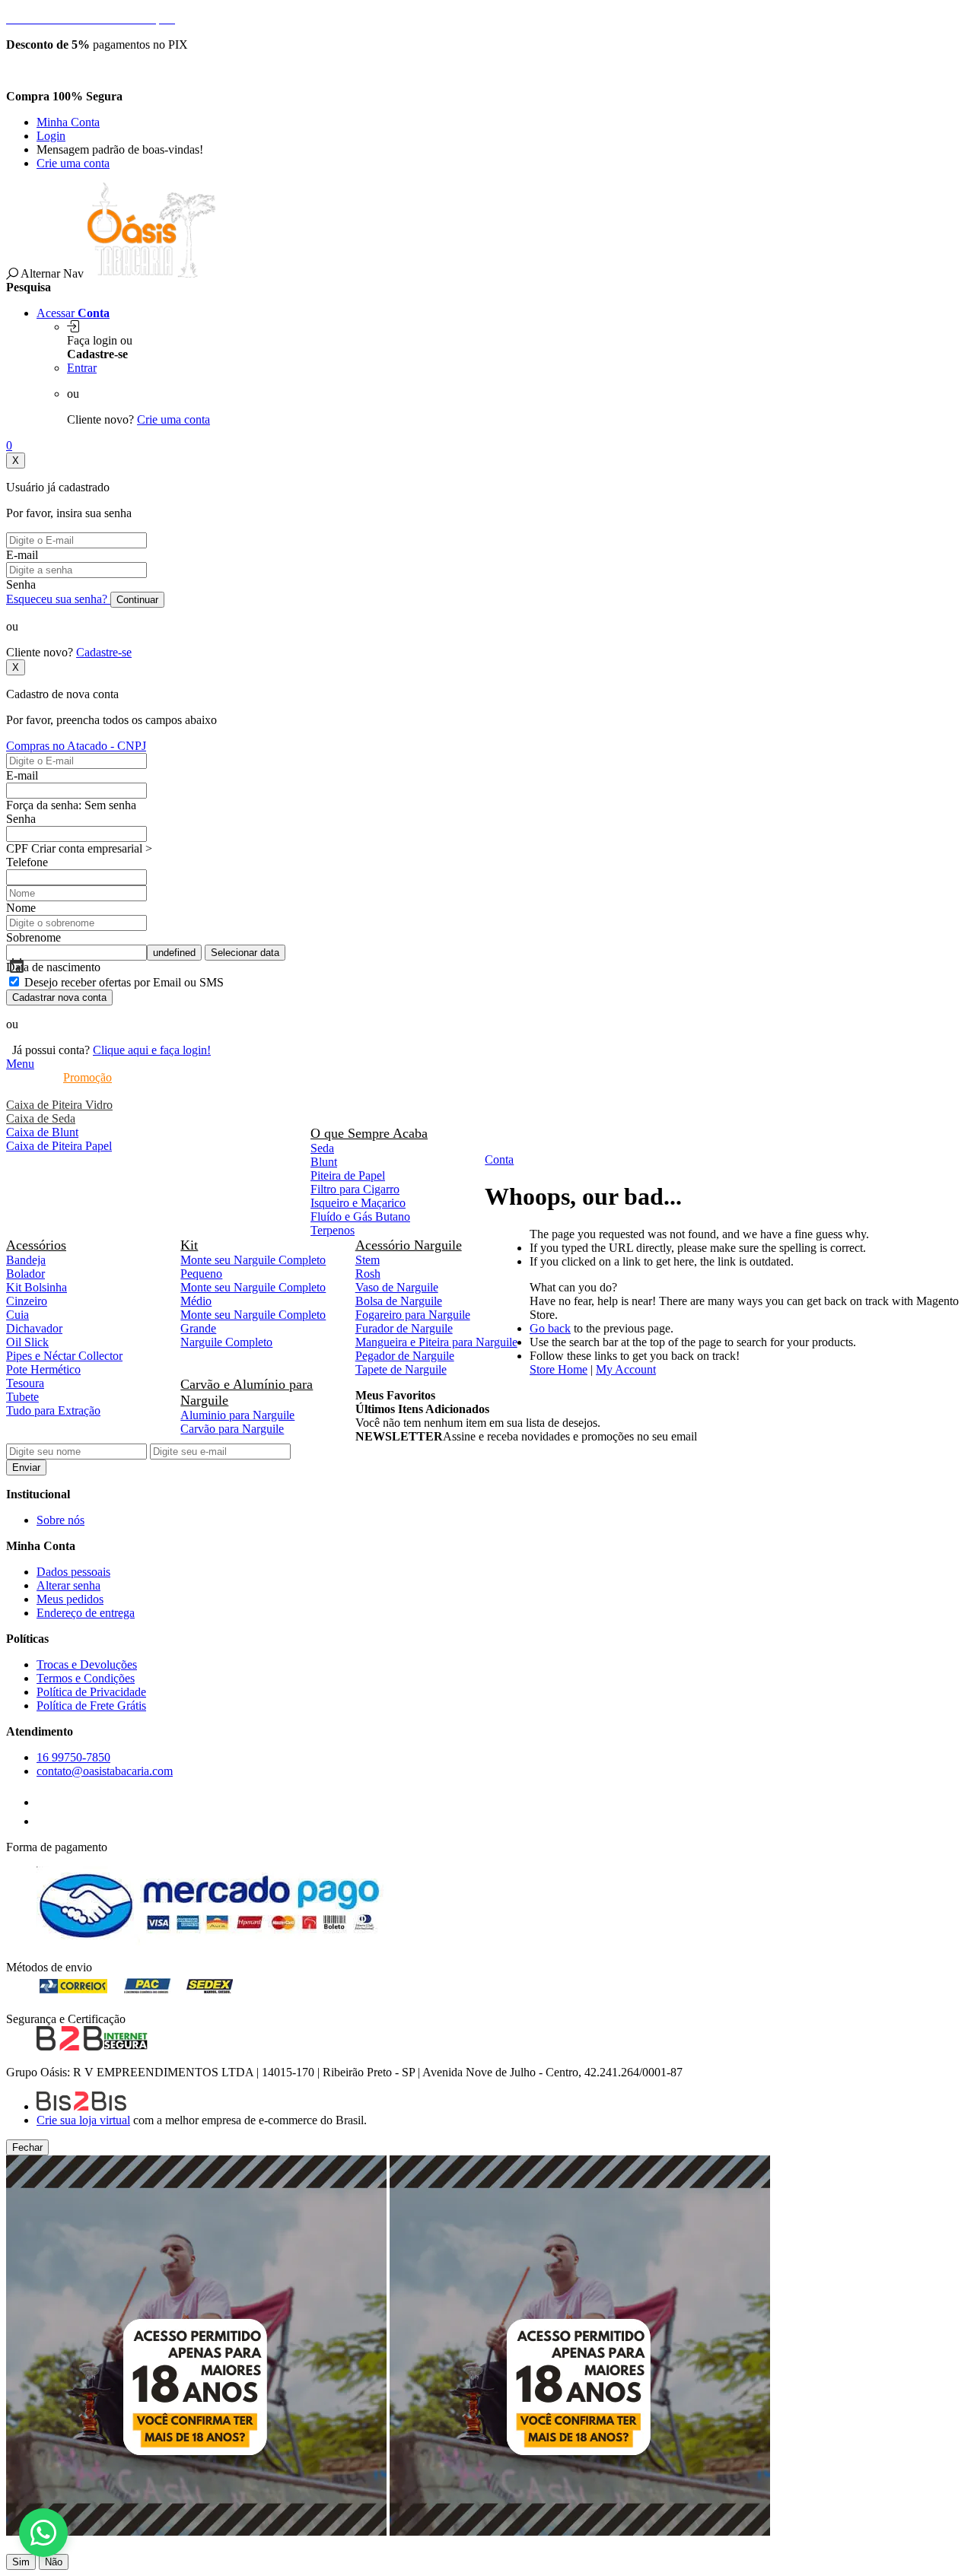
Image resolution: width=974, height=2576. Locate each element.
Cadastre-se (104, 652)
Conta (499, 1159)
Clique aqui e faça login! (152, 1050)
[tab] (487, 1064)
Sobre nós (60, 1520)
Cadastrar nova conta (59, 997)
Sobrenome (33, 937)
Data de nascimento (53, 967)
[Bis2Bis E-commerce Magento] (81, 2106)
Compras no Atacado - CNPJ (76, 746)
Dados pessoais (73, 1572)
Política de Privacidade (91, 1692)
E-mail (22, 555)
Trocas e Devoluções (87, 1664)
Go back (550, 1328)
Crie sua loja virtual (83, 2120)
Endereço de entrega (86, 1613)
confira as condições (111, 70)
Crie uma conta (73, 163)
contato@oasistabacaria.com (105, 1771)
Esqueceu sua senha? (58, 599)
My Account (626, 1369)
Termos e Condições (86, 1678)
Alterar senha (68, 1585)
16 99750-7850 (73, 1757)
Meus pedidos (70, 1599)
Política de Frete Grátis (91, 1706)
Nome (21, 908)
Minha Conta (68, 122)
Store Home (559, 1369)
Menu (20, 1064)
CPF (17, 848)
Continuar (137, 600)
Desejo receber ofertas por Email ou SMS (124, 982)
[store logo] (151, 273)
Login (51, 136)
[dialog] (487, 2355)
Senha (21, 584)
